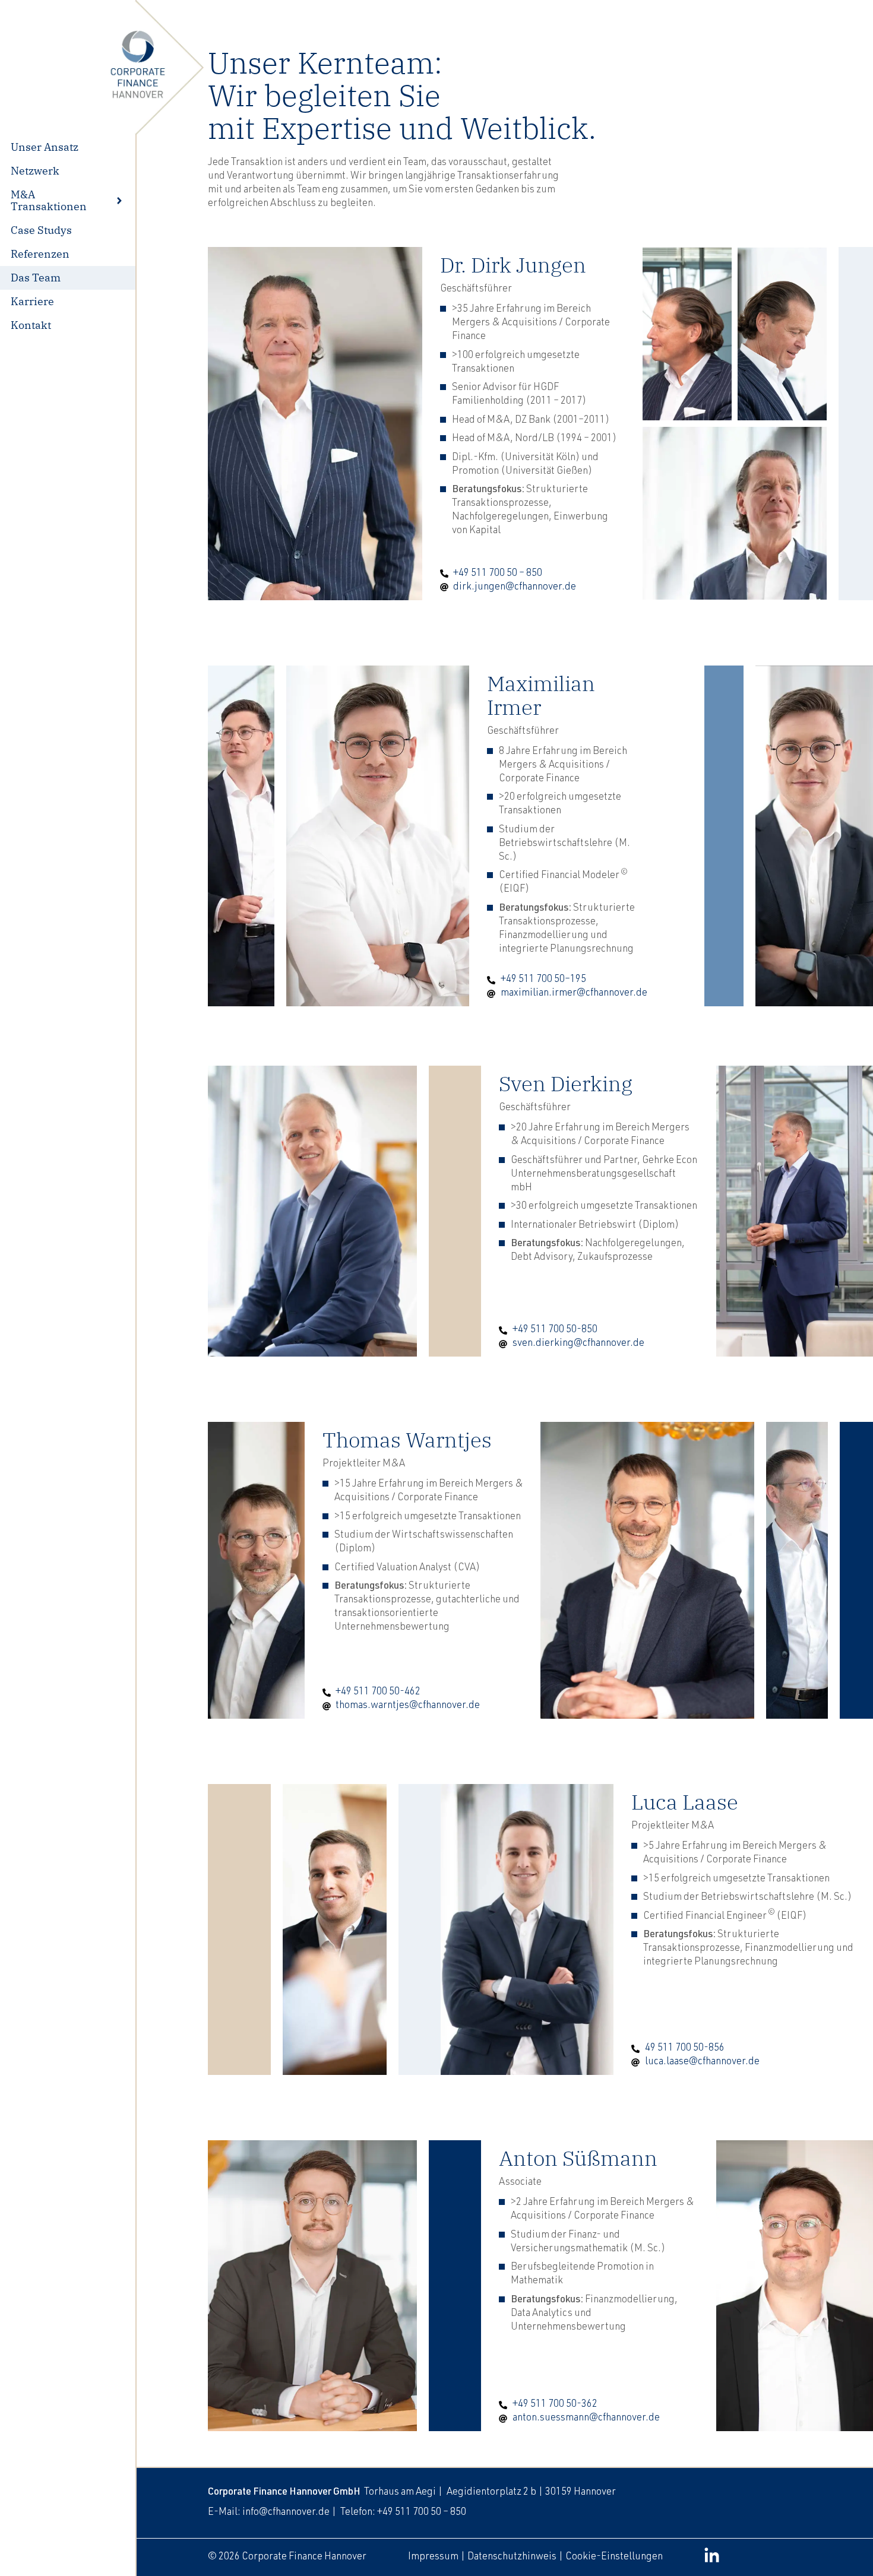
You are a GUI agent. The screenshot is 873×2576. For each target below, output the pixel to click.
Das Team (36, 278)
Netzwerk (35, 171)
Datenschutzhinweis (512, 2557)
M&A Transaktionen (49, 200)
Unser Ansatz (45, 147)
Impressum (433, 2557)
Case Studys (41, 230)
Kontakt (31, 325)
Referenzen (40, 254)
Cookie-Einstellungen (614, 2557)
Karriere (32, 301)
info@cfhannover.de (286, 2513)
